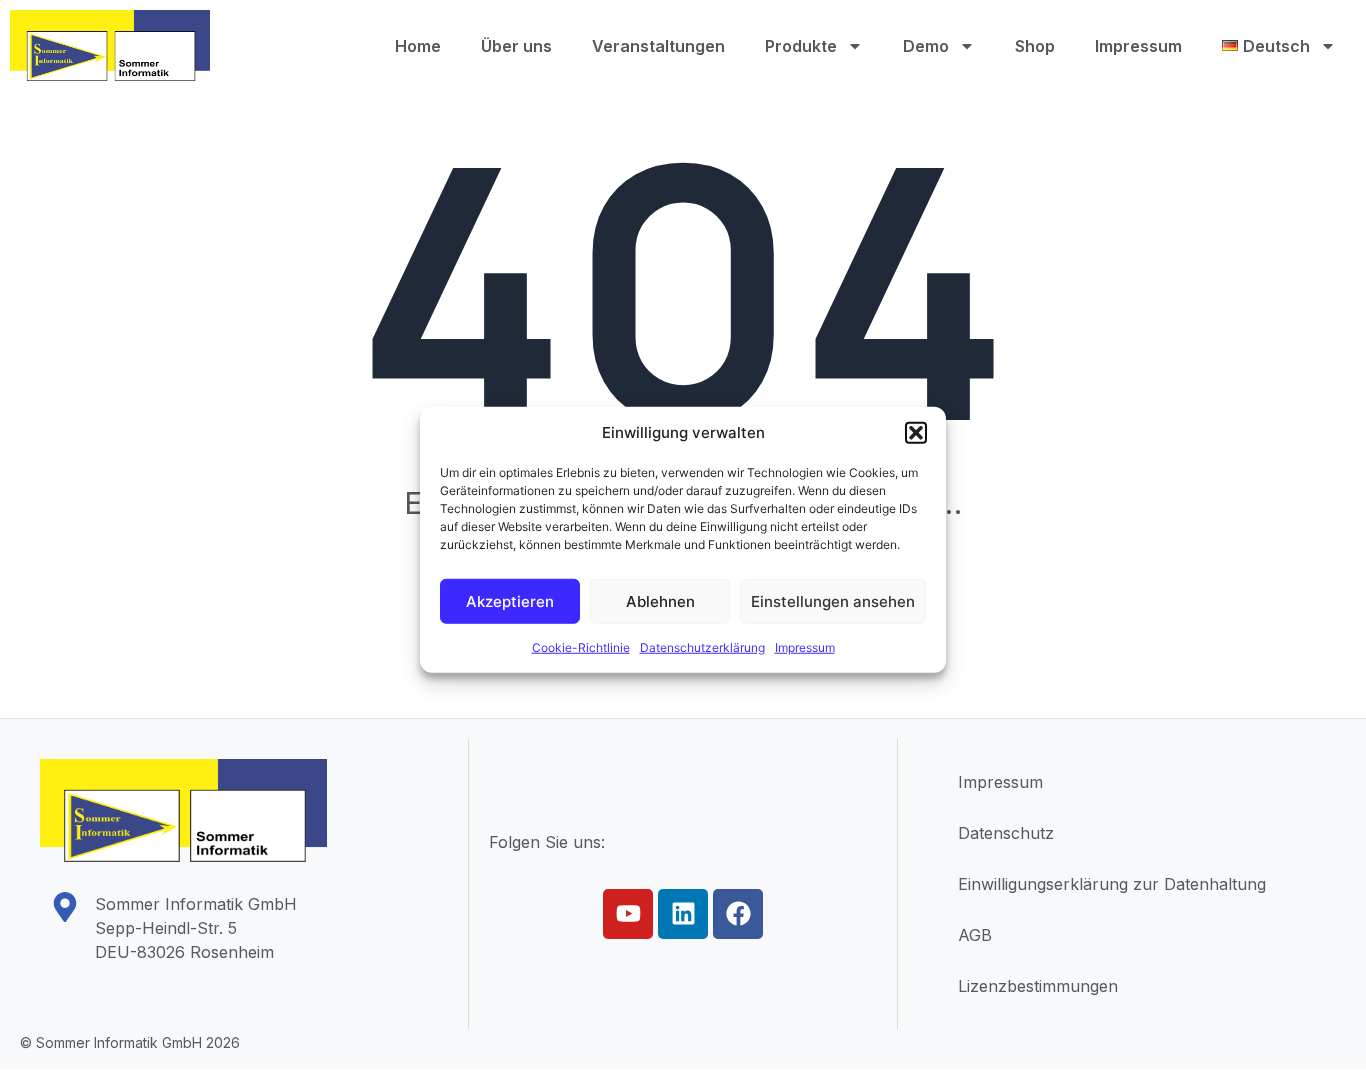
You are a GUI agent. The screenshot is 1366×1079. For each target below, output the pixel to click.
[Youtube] (628, 914)
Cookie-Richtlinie (581, 647)
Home (418, 46)
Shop (1035, 46)
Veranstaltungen (658, 46)
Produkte (801, 46)
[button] (916, 433)
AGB (975, 935)
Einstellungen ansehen (833, 600)
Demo (926, 46)
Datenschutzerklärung (702, 647)
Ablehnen (660, 600)
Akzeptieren (510, 600)
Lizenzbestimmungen (1038, 986)
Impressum (805, 647)
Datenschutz (1006, 833)
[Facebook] (738, 914)
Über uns (516, 46)
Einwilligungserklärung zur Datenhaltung (1112, 884)
